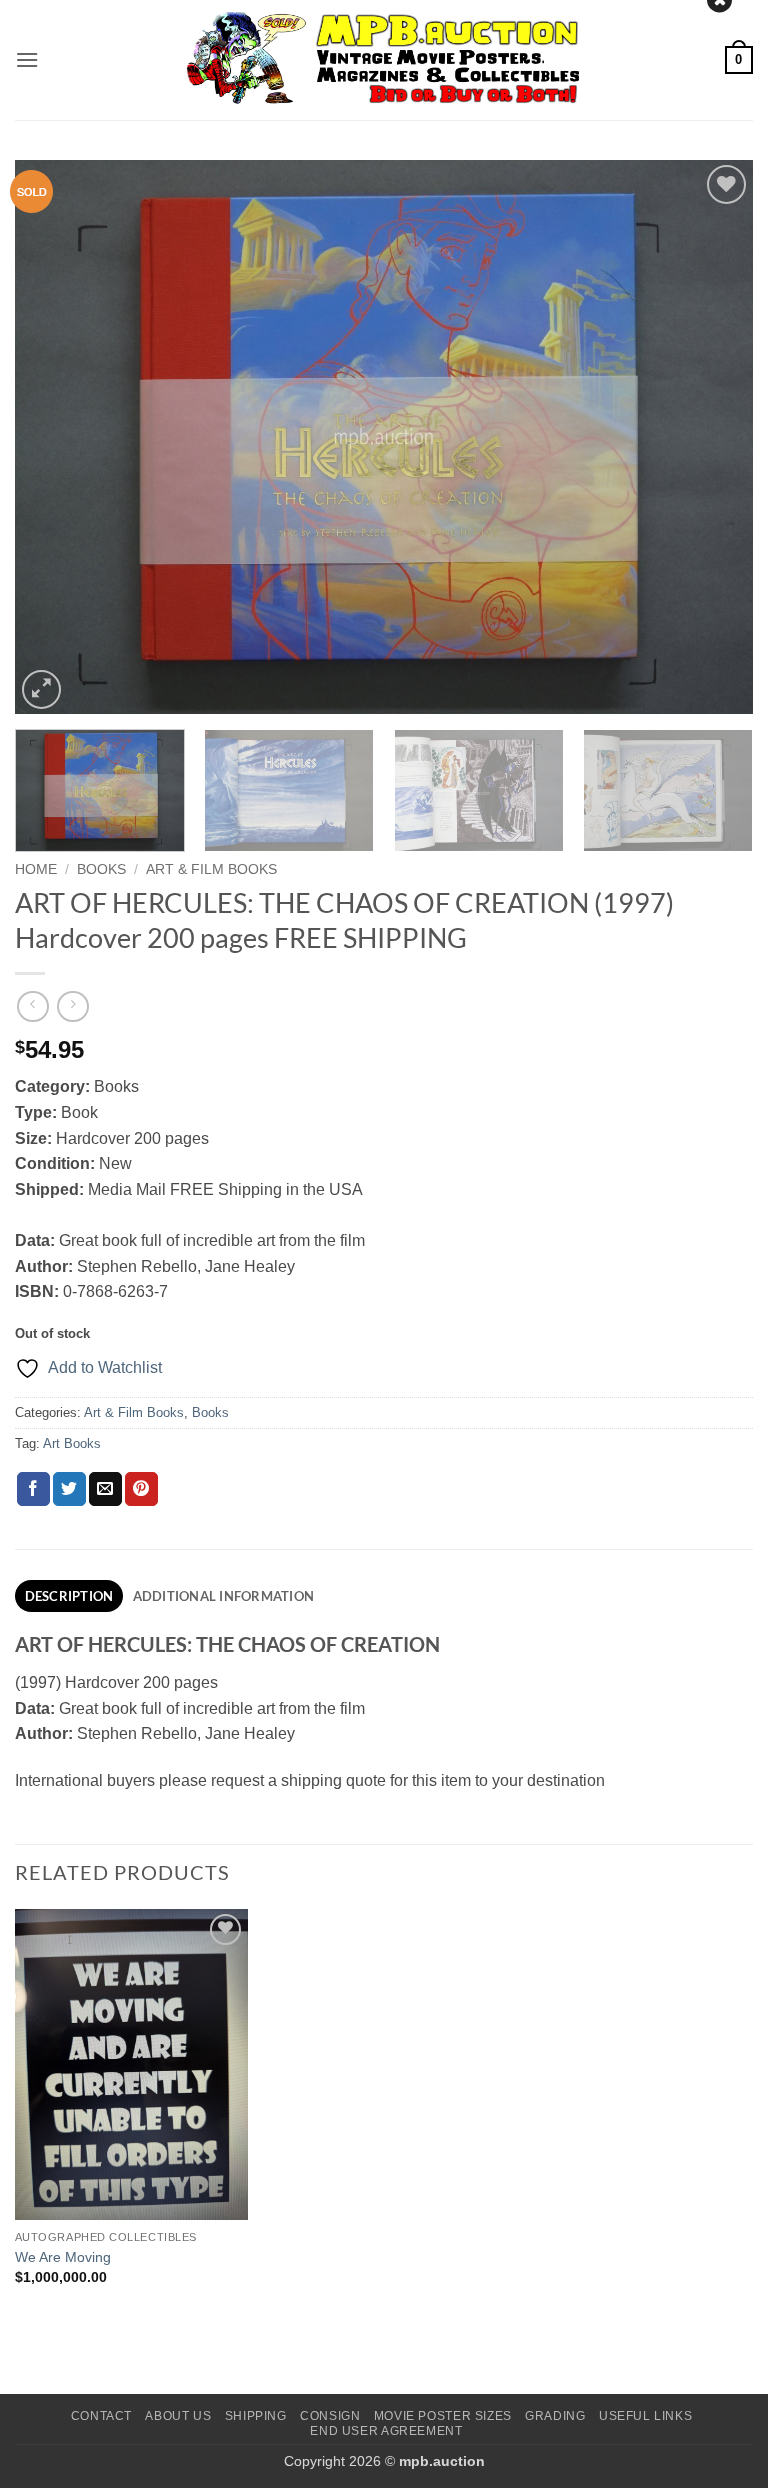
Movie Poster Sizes (443, 2416)
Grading (555, 2416)
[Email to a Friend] (105, 1489)
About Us (178, 2416)
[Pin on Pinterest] (141, 1489)
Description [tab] (69, 1596)
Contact (101, 2416)
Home (36, 869)
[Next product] (32, 1006)
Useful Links (645, 2416)
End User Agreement (386, 2431)
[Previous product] (72, 1006)
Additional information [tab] (224, 1596)
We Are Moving (63, 2257)
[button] (27, 59)
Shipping (256, 2416)
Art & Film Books (211, 869)
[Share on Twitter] (69, 1489)
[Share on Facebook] (33, 1489)
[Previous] (55, 436)
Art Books (72, 1443)
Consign (330, 2416)
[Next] (713, 436)
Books (101, 869)
